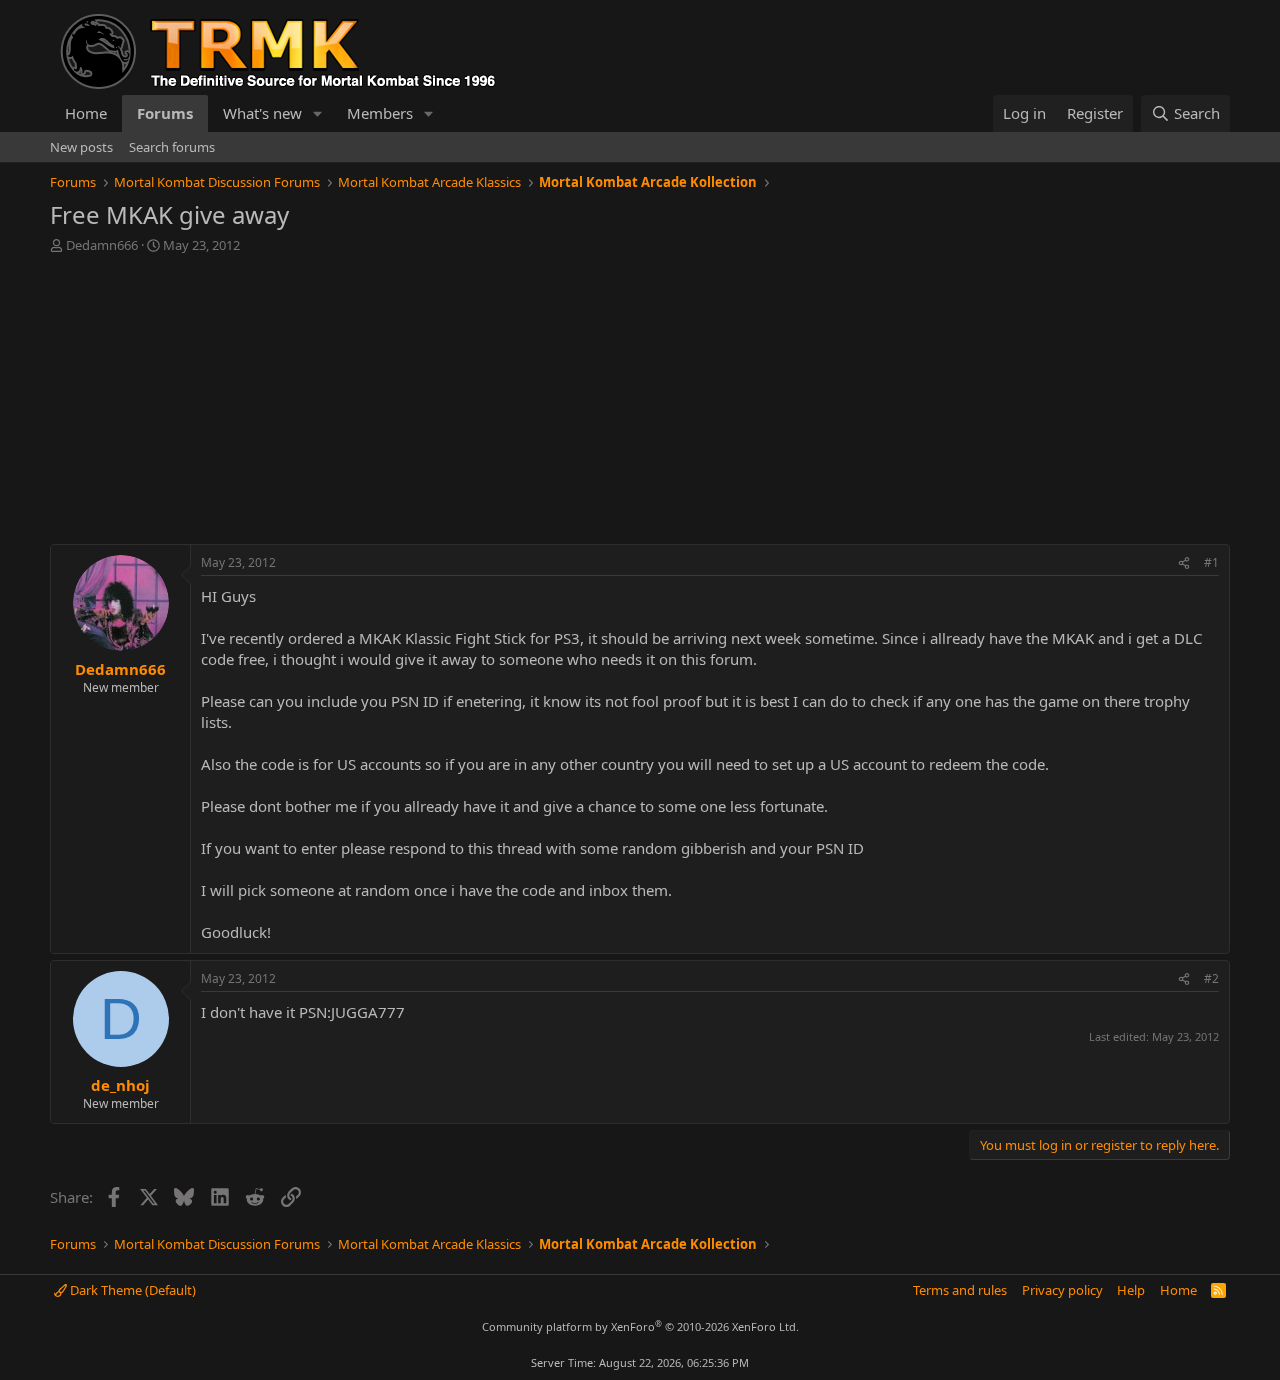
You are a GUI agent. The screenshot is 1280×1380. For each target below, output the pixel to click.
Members (380, 113)
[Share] (1184, 563)
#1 (1211, 562)
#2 (1211, 978)
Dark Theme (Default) (131, 1290)
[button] (318, 113)
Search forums (172, 147)
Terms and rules (960, 1290)
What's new (262, 113)
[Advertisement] (640, 404)
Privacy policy (1062, 1290)
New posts (81, 147)
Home (86, 113)
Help (1131, 1290)
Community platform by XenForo (640, 1326)
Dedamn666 (102, 245)
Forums (165, 113)
